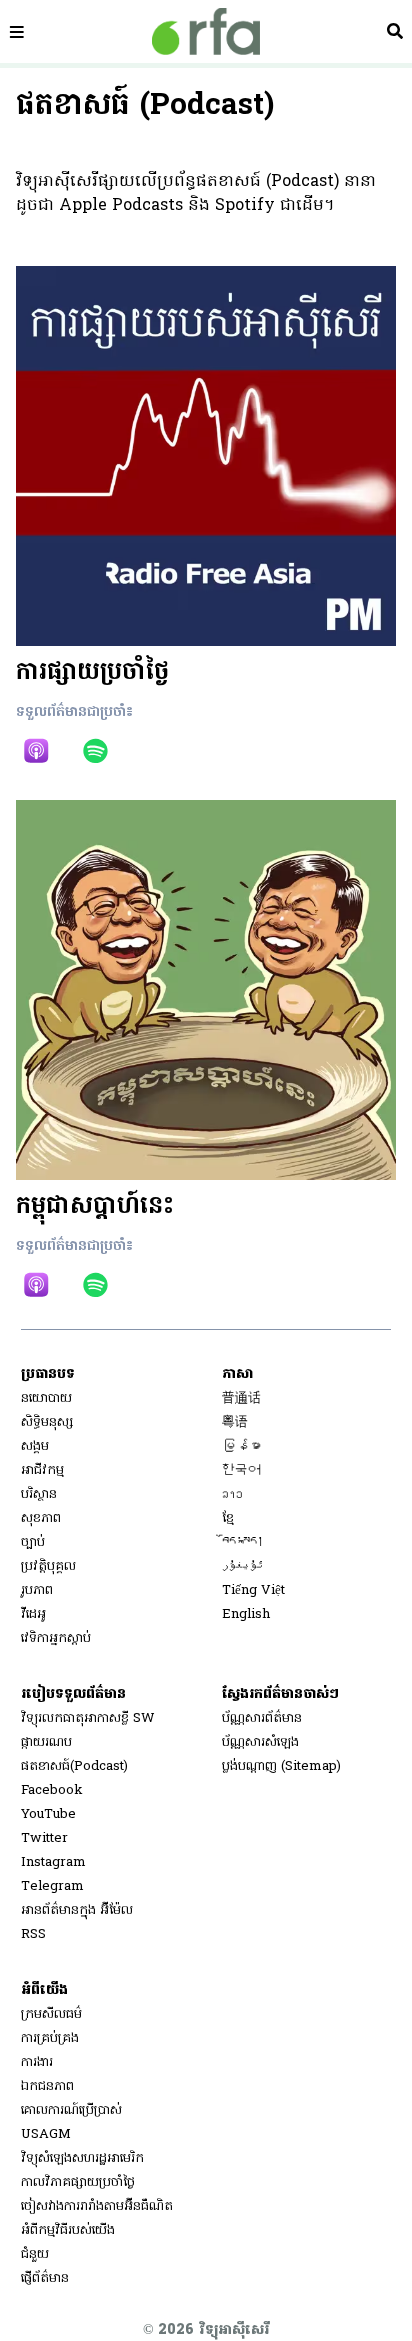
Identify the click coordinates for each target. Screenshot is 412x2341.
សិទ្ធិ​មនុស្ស (47, 1422)
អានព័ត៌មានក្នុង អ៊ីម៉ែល (77, 1910)
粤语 (235, 1422)
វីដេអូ (33, 1614)
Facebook (52, 1790)
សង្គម (35, 1446)
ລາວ (232, 1494)
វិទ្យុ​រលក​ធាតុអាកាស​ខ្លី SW (88, 1718)
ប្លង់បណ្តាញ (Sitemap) (281, 1766)
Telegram (52, 1886)
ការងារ (37, 2062)
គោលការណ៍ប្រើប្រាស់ (71, 2110)
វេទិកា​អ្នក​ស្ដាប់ (56, 1638)
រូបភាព (37, 1590)
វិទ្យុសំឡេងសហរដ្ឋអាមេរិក (82, 2158)
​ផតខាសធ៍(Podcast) (74, 1766)
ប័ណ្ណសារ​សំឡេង (260, 1742)
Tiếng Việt (253, 1590)
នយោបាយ (46, 1398)
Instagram (53, 1862)
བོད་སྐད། (243, 1542)
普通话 (241, 1398)
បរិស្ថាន (39, 1494)
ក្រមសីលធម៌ (51, 2014)
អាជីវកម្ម (42, 1470)
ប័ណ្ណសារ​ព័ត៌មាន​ (262, 1718)
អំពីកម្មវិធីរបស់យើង (68, 2230)
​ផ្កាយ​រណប (46, 1742)
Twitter (44, 1838)
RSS (33, 1934)
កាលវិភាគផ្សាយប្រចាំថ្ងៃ (78, 2182)
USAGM (46, 2134)
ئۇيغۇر (243, 1566)
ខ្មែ (228, 1518)
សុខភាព (41, 1518)
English (246, 1614)
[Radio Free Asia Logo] (206, 31)
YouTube (48, 1814)
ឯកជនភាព (47, 2086)
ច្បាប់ (33, 1542)
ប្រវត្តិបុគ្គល (48, 1566)
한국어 (241, 1470)
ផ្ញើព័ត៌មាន (45, 2278)
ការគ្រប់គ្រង (50, 2038)
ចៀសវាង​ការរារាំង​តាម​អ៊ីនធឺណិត (97, 2206)
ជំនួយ (35, 2254)
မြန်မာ (241, 1446)
